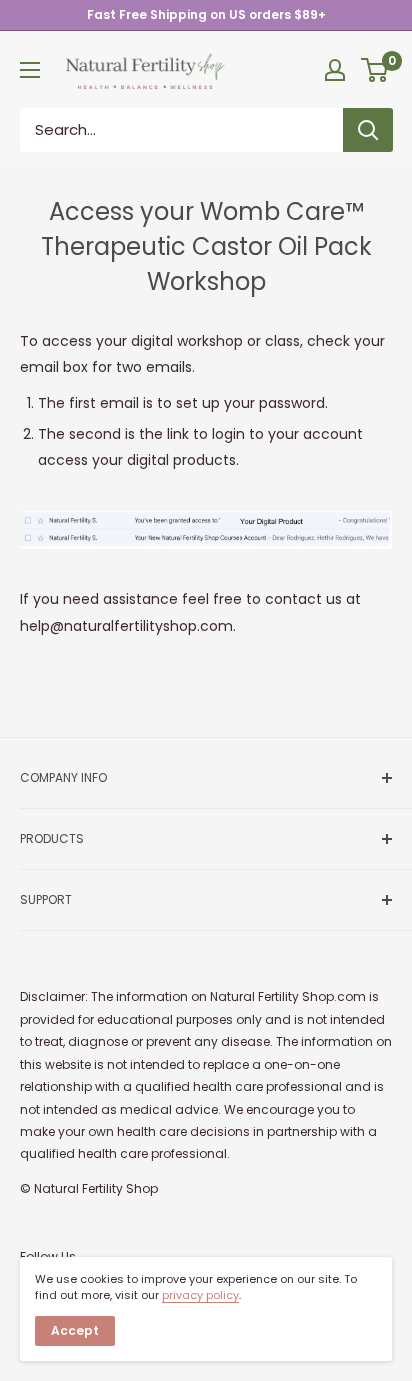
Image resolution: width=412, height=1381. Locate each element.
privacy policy (200, 1295)
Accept (75, 1330)
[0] (375, 70)
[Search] (368, 130)
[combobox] (181, 130)
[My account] (335, 70)
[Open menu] (30, 70)
